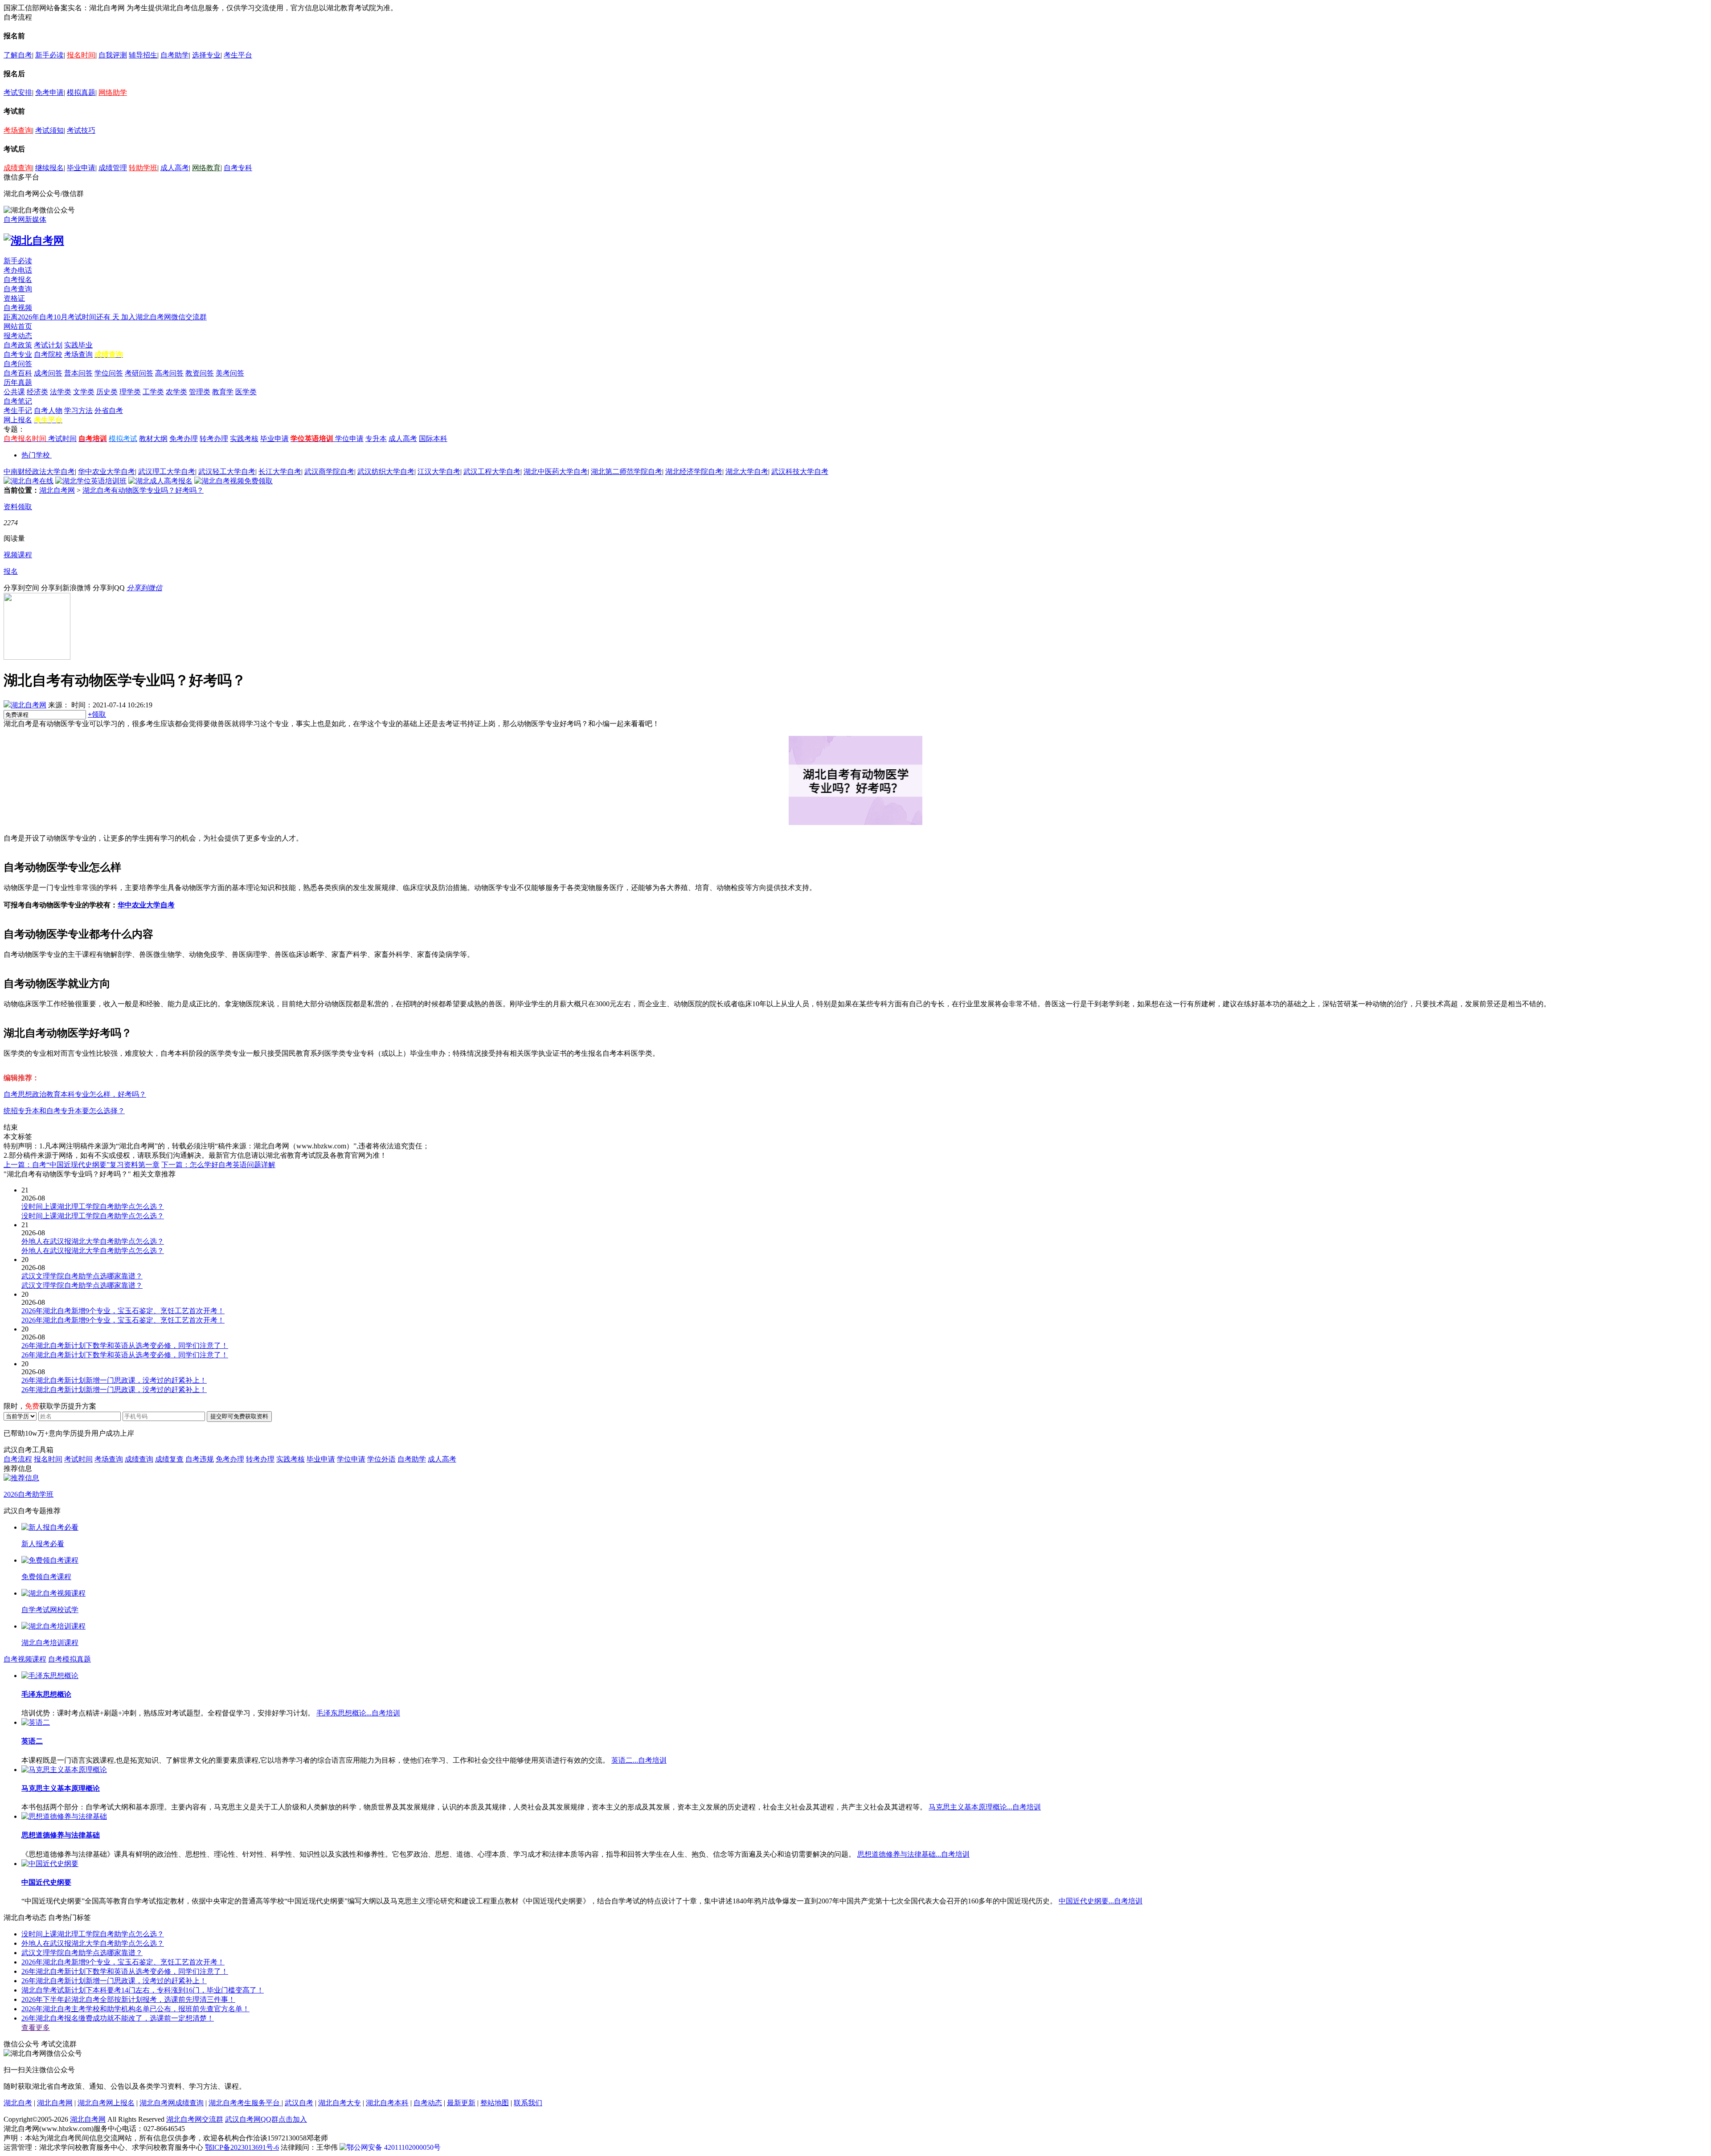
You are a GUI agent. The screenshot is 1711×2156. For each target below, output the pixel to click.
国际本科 (433, 439)
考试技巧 (81, 130)
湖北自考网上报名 (106, 2103)
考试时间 (62, 439)
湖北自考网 (57, 490)
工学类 (153, 392)
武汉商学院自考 (329, 472)
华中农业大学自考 (106, 472)
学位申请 (349, 439)
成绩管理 (113, 168)
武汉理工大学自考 (167, 472)
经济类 (37, 392)
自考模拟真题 (70, 1659)
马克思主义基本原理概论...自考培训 (985, 1807)
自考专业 (18, 354)
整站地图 (495, 2103)
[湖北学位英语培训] (91, 481)
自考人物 (48, 410)
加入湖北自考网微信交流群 (164, 317)
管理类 (200, 392)
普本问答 (78, 373)
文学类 (84, 392)
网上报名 (18, 420)
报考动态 (18, 336)
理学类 (130, 392)
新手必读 (49, 55)
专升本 (376, 439)
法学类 (61, 392)
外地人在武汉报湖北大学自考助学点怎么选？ (93, 1943)
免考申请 (49, 92)
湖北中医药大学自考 (556, 472)
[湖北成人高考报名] (160, 481)
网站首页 (18, 326)
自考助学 (175, 55)
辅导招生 (143, 55)
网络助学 (113, 92)
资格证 (14, 298)
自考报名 (18, 280)
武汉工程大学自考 (492, 472)
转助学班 (143, 168)
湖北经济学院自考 (694, 472)
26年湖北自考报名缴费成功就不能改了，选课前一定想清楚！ (118, 2018)
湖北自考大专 (340, 2103)
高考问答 (169, 373)
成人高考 (175, 168)
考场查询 (18, 130)
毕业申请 (81, 168)
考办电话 (18, 270)
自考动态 (428, 2103)
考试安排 (18, 92)
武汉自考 (299, 2103)
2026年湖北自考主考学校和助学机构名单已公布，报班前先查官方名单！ (135, 2009)
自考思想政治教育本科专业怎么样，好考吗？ (75, 1094)
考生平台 (238, 55)
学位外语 (381, 1459)
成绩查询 (18, 168)
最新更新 (461, 2103)
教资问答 (200, 373)
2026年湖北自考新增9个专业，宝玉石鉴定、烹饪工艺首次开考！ (123, 1962)
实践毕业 (78, 345)
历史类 (107, 392)
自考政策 (18, 345)
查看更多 (36, 2027)
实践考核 (244, 439)
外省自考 (109, 410)
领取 (97, 714)
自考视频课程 (25, 1659)
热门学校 (36, 455)
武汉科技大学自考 (800, 472)
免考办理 (184, 439)
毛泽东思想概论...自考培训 (358, 1713)
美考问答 (230, 373)
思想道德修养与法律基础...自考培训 (913, 1854)
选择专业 (206, 55)
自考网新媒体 (25, 219)
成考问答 (48, 373)
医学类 (246, 392)
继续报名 (49, 168)
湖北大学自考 (747, 472)
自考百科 (18, 373)
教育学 (223, 392)
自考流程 (18, 1459)
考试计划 (48, 345)
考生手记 (18, 410)
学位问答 (109, 373)
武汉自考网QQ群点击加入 (266, 2119)
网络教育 (206, 168)
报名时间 (81, 55)
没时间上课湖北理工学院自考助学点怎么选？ (93, 1934)
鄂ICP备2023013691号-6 (242, 2147)
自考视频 (18, 308)
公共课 (14, 392)
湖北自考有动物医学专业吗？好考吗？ (143, 490)
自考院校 (48, 354)
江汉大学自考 (439, 472)
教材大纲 (153, 439)
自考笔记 (18, 401)
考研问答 (139, 373)
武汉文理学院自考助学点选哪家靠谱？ (82, 1953)
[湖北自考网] (34, 241)
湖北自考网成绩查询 (172, 2103)
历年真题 (18, 382)
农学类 (176, 392)
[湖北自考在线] (29, 481)
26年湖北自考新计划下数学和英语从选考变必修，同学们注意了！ (125, 1971)
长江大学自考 (280, 472)
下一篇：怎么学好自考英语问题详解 (218, 1165)
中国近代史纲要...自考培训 (1101, 1901)
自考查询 (18, 289)
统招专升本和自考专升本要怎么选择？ (64, 1111)
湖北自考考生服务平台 (245, 2103)
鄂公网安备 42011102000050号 (394, 2147)
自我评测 (113, 55)
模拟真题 (81, 92)
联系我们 (528, 2103)
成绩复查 (169, 1459)
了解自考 (18, 55)
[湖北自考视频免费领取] (233, 481)
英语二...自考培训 (639, 1760)
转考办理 (214, 439)
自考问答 (18, 364)
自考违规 (200, 1459)
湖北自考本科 (387, 2103)
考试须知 (49, 130)
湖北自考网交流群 (195, 2119)
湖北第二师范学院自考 (626, 472)
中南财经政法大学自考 (39, 472)
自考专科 (238, 168)
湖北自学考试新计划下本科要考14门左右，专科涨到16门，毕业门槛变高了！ (143, 1990)
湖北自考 (18, 2103)
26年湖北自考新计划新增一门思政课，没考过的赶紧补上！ (114, 1981)
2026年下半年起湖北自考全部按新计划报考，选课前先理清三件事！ (128, 1999)
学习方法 (78, 410)
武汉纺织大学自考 (386, 472)
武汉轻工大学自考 (227, 472)
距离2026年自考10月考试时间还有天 (62, 317)
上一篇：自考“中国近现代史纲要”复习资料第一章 (82, 1165)
